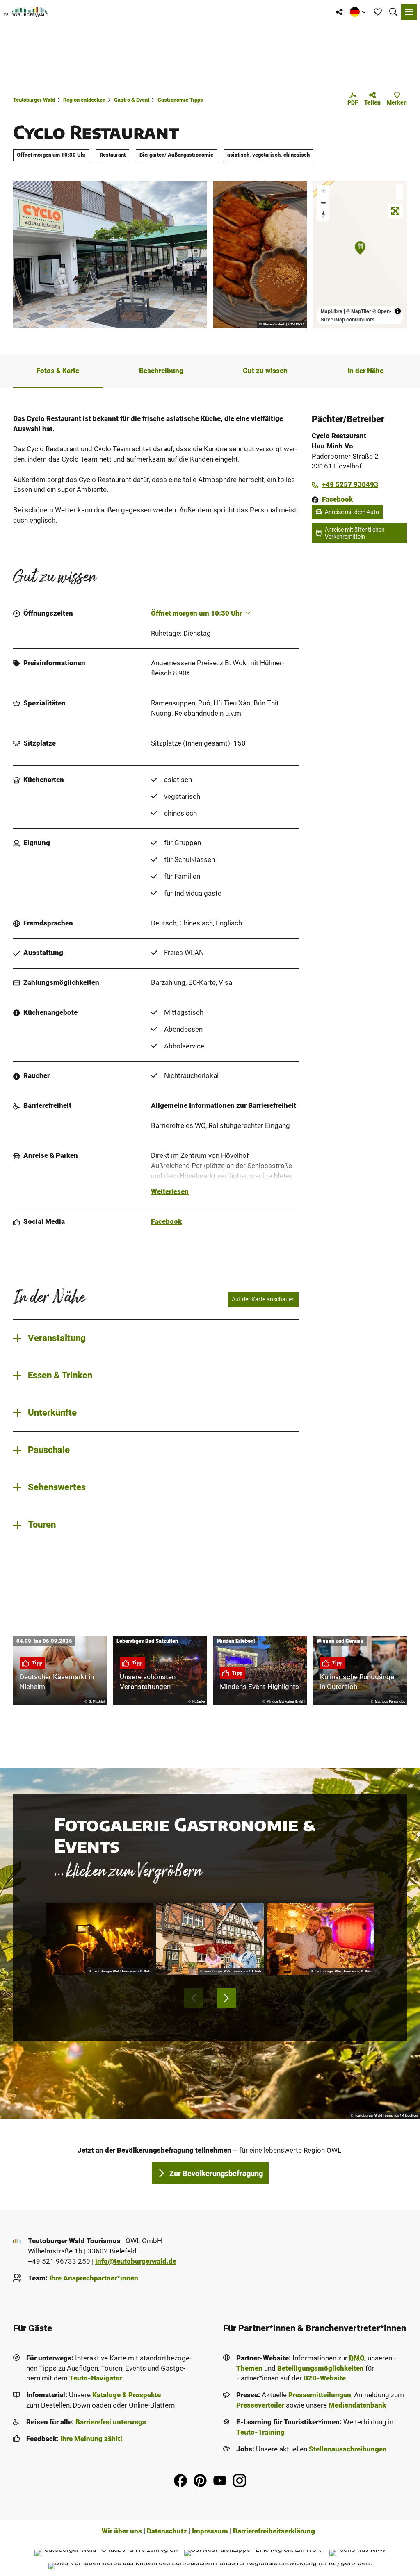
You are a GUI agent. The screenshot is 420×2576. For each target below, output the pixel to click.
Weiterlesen (170, 1192)
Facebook (166, 1222)
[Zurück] (194, 1998)
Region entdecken (84, 100)
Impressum (210, 2531)
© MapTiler (359, 311)
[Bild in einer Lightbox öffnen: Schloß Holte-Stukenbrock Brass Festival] (99, 1939)
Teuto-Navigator (96, 2378)
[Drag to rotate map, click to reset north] (323, 215)
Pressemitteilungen (320, 2395)
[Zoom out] (323, 203)
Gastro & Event (132, 100)
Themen (249, 2368)
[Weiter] (226, 1998)
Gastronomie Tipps (180, 100)
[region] (360, 255)
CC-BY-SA (297, 325)
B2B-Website (325, 2378)
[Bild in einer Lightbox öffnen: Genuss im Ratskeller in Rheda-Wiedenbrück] (210, 1939)
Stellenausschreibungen (348, 2449)
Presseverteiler (260, 2405)
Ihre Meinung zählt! (91, 2439)
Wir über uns (122, 2531)
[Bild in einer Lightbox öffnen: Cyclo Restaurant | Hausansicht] (110, 255)
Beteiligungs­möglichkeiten (321, 2368)
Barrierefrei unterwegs (111, 2422)
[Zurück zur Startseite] (26, 12)
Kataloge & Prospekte (127, 2395)
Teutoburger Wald (34, 100)
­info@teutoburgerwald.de (136, 2261)
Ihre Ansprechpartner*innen (94, 2278)
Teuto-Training (260, 2432)
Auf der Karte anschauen (263, 1299)
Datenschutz (167, 2531)
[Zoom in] (323, 191)
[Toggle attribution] (398, 311)
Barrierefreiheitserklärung (274, 2531)
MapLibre (332, 311)
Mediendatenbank (357, 2405)
